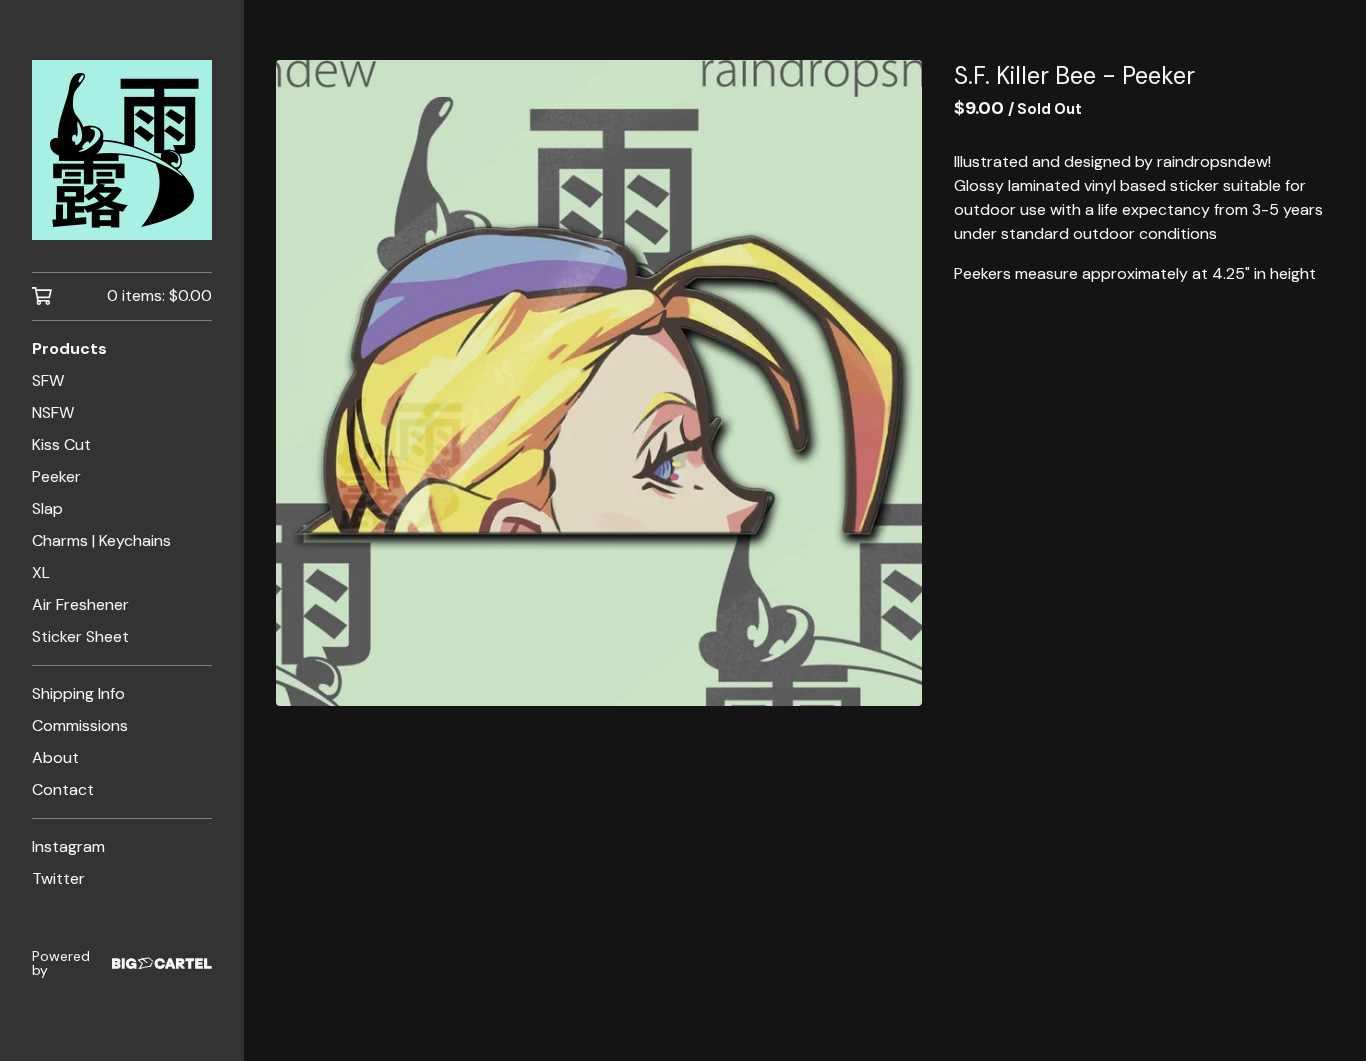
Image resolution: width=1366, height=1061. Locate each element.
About (55, 757)
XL (41, 572)
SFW (48, 380)
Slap (47, 508)
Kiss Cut (61, 444)
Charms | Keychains (101, 540)
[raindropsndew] (122, 150)
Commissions (80, 725)
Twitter (58, 878)
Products (69, 348)
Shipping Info (78, 693)
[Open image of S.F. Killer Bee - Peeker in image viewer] (599, 383)
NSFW (53, 412)
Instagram (68, 846)
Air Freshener (80, 604)
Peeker (56, 476)
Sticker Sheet (80, 636)
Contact (63, 789)
